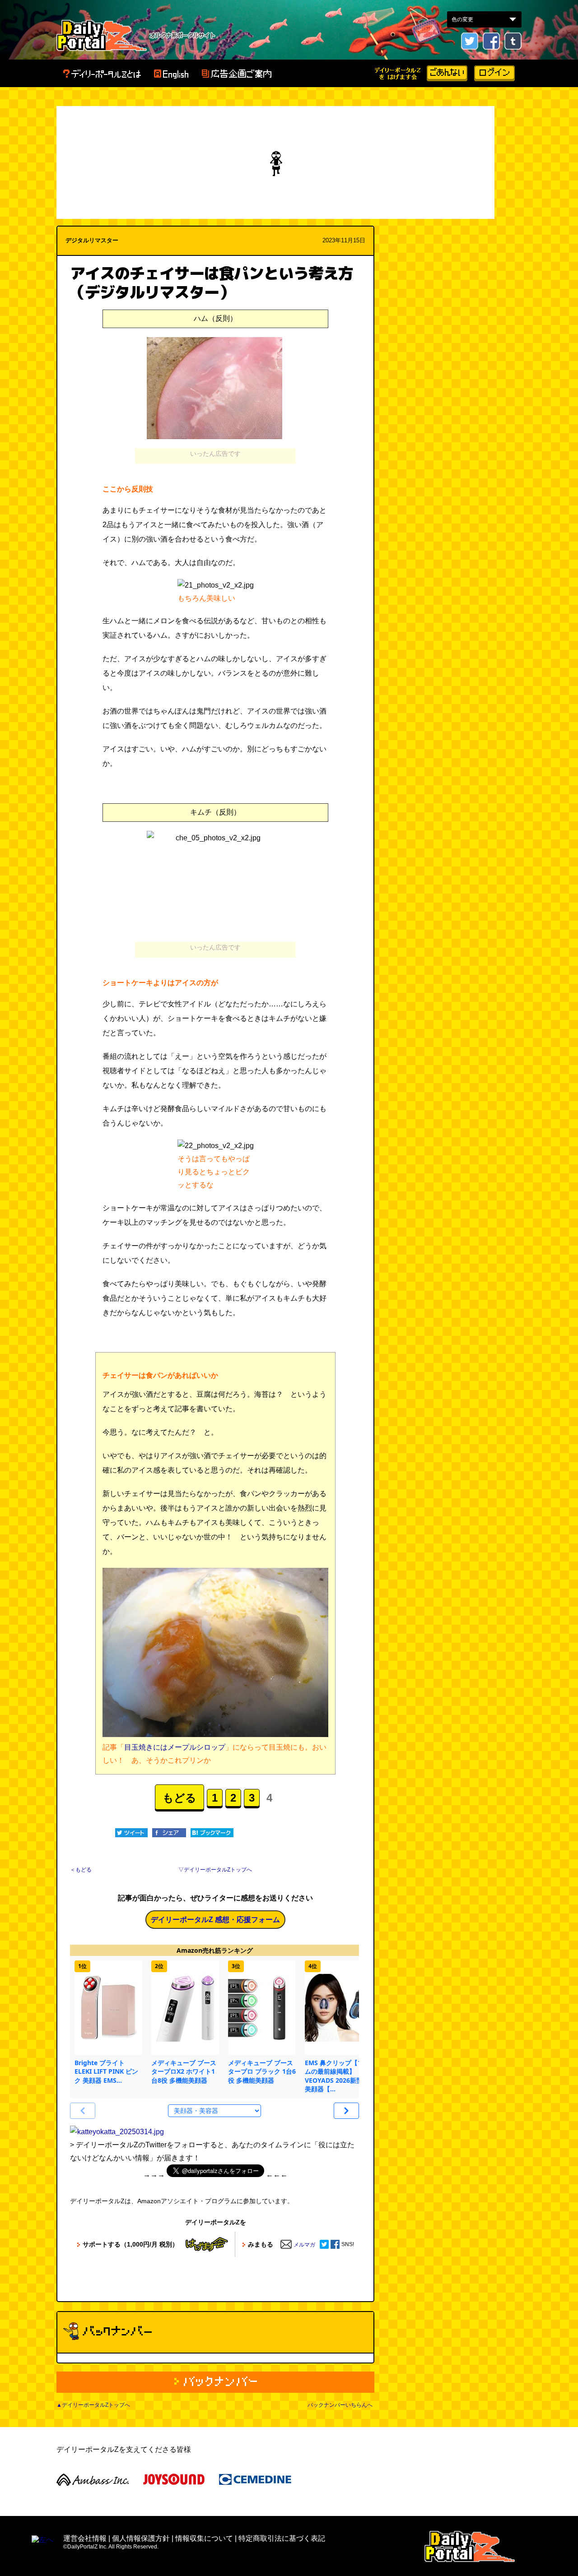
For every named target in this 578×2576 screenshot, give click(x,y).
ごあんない (447, 73)
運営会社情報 (85, 2538)
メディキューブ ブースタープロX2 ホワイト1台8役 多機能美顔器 (184, 2071)
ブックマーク (212, 1833)
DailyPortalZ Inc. (470, 2546)
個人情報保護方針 (141, 2538)
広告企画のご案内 (236, 74)
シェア (169, 1833)
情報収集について (204, 2538)
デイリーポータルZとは (102, 74)
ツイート (131, 1833)
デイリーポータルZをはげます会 (398, 73)
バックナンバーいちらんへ (340, 2405)
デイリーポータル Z (102, 35)
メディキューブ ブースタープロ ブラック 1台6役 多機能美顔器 (262, 2071)
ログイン (494, 73)
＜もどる (81, 1870)
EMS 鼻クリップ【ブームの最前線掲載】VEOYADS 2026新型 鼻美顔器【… (338, 2076)
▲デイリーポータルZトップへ (93, 2405)
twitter (470, 41)
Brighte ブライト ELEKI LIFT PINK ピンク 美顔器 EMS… (106, 2071)
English (171, 74)
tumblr (513, 41)
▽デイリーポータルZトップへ (215, 1870)
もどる (179, 1798)
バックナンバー (215, 2382)
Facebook (491, 41)
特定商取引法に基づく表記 (282, 2538)
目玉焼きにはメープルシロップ (175, 1747)
